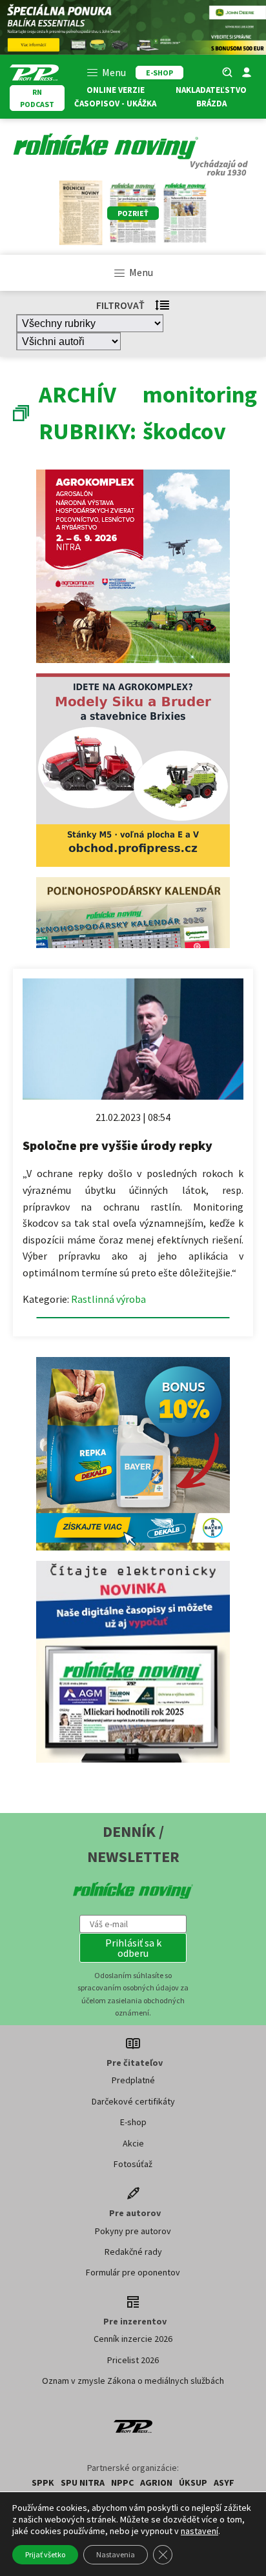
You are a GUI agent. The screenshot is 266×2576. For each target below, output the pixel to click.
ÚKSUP (193, 2482)
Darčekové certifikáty (133, 2101)
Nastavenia (116, 2554)
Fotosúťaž (133, 2164)
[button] (133, 1948)
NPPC (122, 2482)
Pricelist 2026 (133, 2360)
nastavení (200, 2531)
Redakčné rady (133, 2252)
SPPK (43, 2482)
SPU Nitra (83, 2482)
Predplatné (133, 2080)
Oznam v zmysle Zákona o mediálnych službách (133, 2381)
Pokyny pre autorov (133, 2231)
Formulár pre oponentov (133, 2272)
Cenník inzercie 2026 (133, 2339)
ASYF (224, 2482)
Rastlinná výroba (108, 1299)
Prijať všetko (45, 2554)
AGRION (156, 2482)
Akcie (133, 2143)
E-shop (133, 2122)
